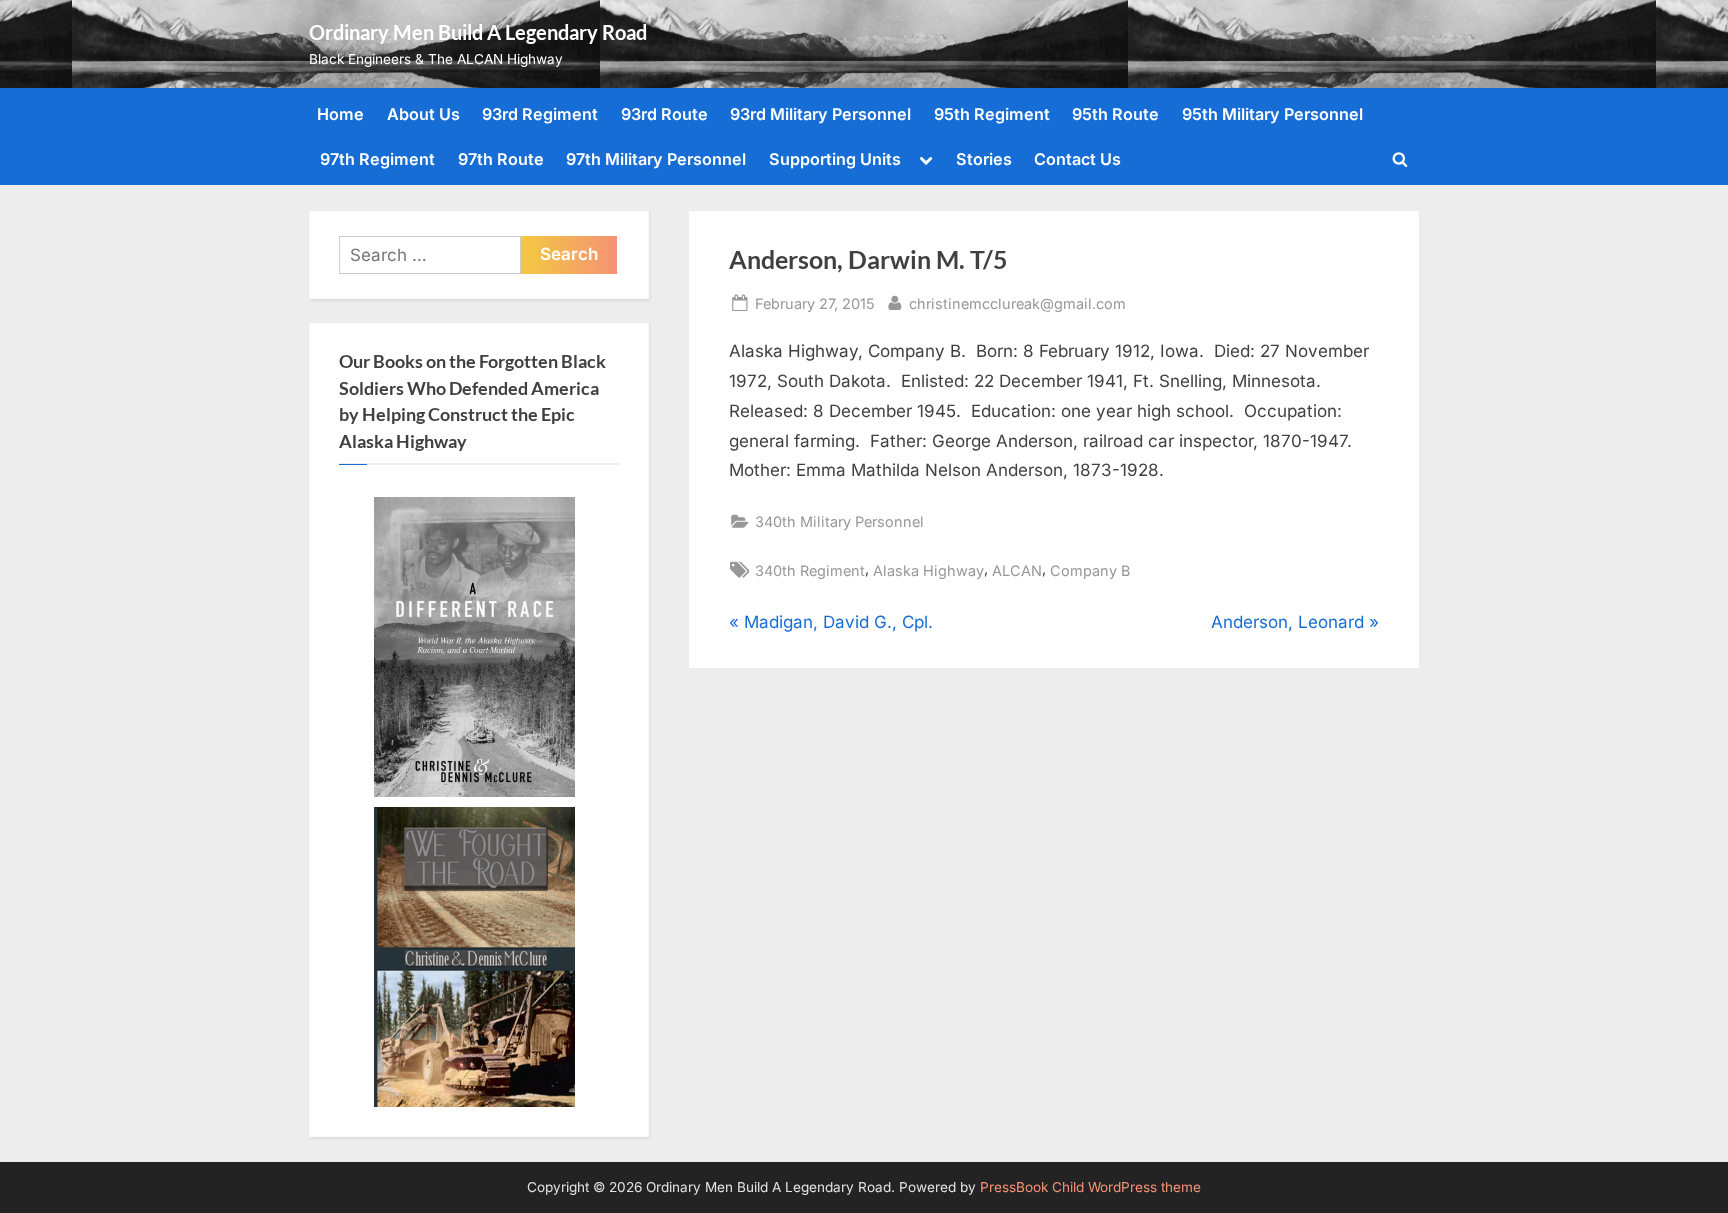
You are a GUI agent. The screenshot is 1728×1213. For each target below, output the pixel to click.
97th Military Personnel (656, 159)
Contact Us (1077, 159)
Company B (1090, 570)
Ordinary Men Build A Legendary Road (478, 32)
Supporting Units (835, 159)
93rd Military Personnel (820, 114)
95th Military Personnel (1272, 114)
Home (340, 114)
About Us (423, 114)
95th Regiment (992, 114)
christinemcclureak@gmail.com (1017, 303)
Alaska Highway (928, 570)
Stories (984, 159)
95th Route (1115, 114)
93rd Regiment (540, 114)
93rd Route (664, 114)
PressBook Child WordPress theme (1090, 1187)
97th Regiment (377, 159)
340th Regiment (810, 570)
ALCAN (1017, 570)
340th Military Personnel (839, 521)
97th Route (501, 159)
